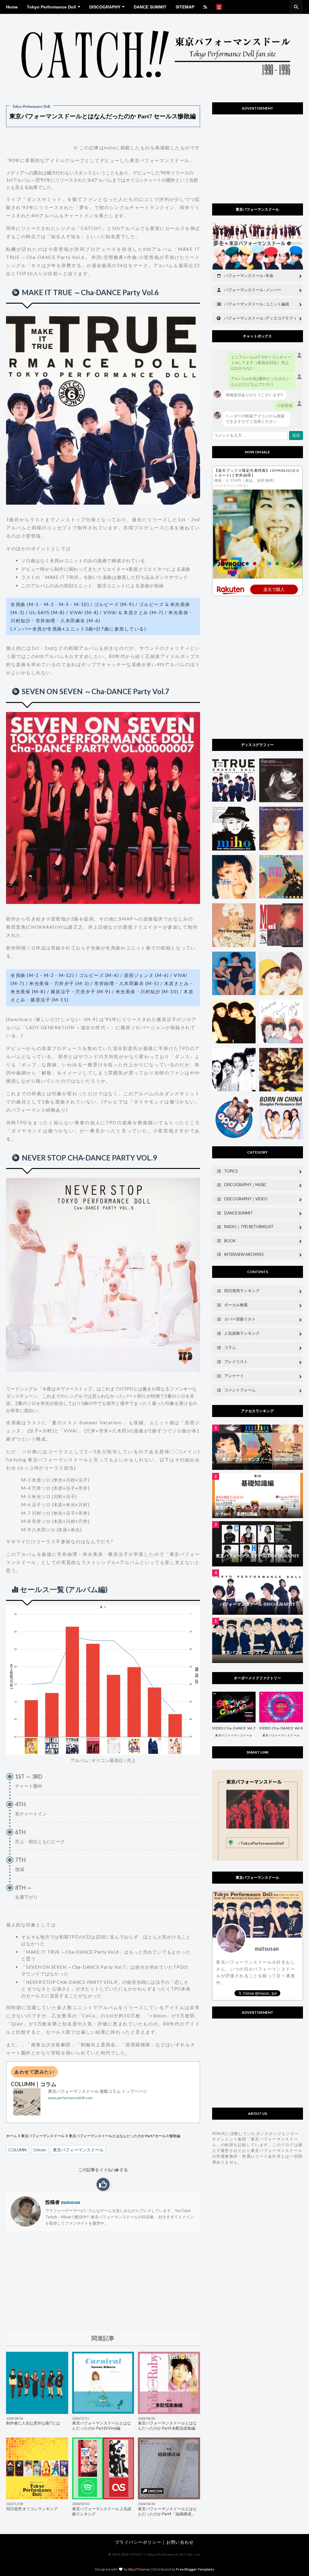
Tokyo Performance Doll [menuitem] (51, 7)
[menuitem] (205, 7)
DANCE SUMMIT (239, 1213)
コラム (230, 1347)
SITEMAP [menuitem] (185, 7)
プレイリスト (236, 1362)
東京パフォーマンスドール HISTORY (257, 1653)
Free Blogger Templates (195, 2569)
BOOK (230, 1241)
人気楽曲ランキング (242, 1333)
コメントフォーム (240, 1390)
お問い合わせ (180, 2542)
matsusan (70, 2202)
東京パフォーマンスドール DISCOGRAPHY (258, 1556)
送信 (296, 435)
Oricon (40, 2150)
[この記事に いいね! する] (103, 2184)
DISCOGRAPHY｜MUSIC (245, 1185)
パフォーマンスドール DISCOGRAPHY (258, 1604)
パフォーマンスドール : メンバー (253, 290)
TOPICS (231, 1171)
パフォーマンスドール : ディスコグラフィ (261, 318)
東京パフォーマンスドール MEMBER (258, 1459)
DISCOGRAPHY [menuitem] (105, 7)
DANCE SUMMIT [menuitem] (150, 7)
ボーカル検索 (236, 1305)
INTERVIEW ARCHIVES (244, 1254)
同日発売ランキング (242, 1291)
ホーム (11, 2136)
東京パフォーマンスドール (43, 2136)
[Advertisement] (103, 2281)
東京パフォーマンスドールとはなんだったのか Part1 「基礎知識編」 (257, 1511)
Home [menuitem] (12, 7)
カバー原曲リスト (240, 1319)
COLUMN (17, 2150)
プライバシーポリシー (138, 2542)
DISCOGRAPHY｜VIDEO (246, 1199)
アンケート (234, 1376)
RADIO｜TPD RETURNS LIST (249, 1227)
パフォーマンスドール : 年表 (249, 276)
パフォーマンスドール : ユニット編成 (257, 304)
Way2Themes (139, 2569)
